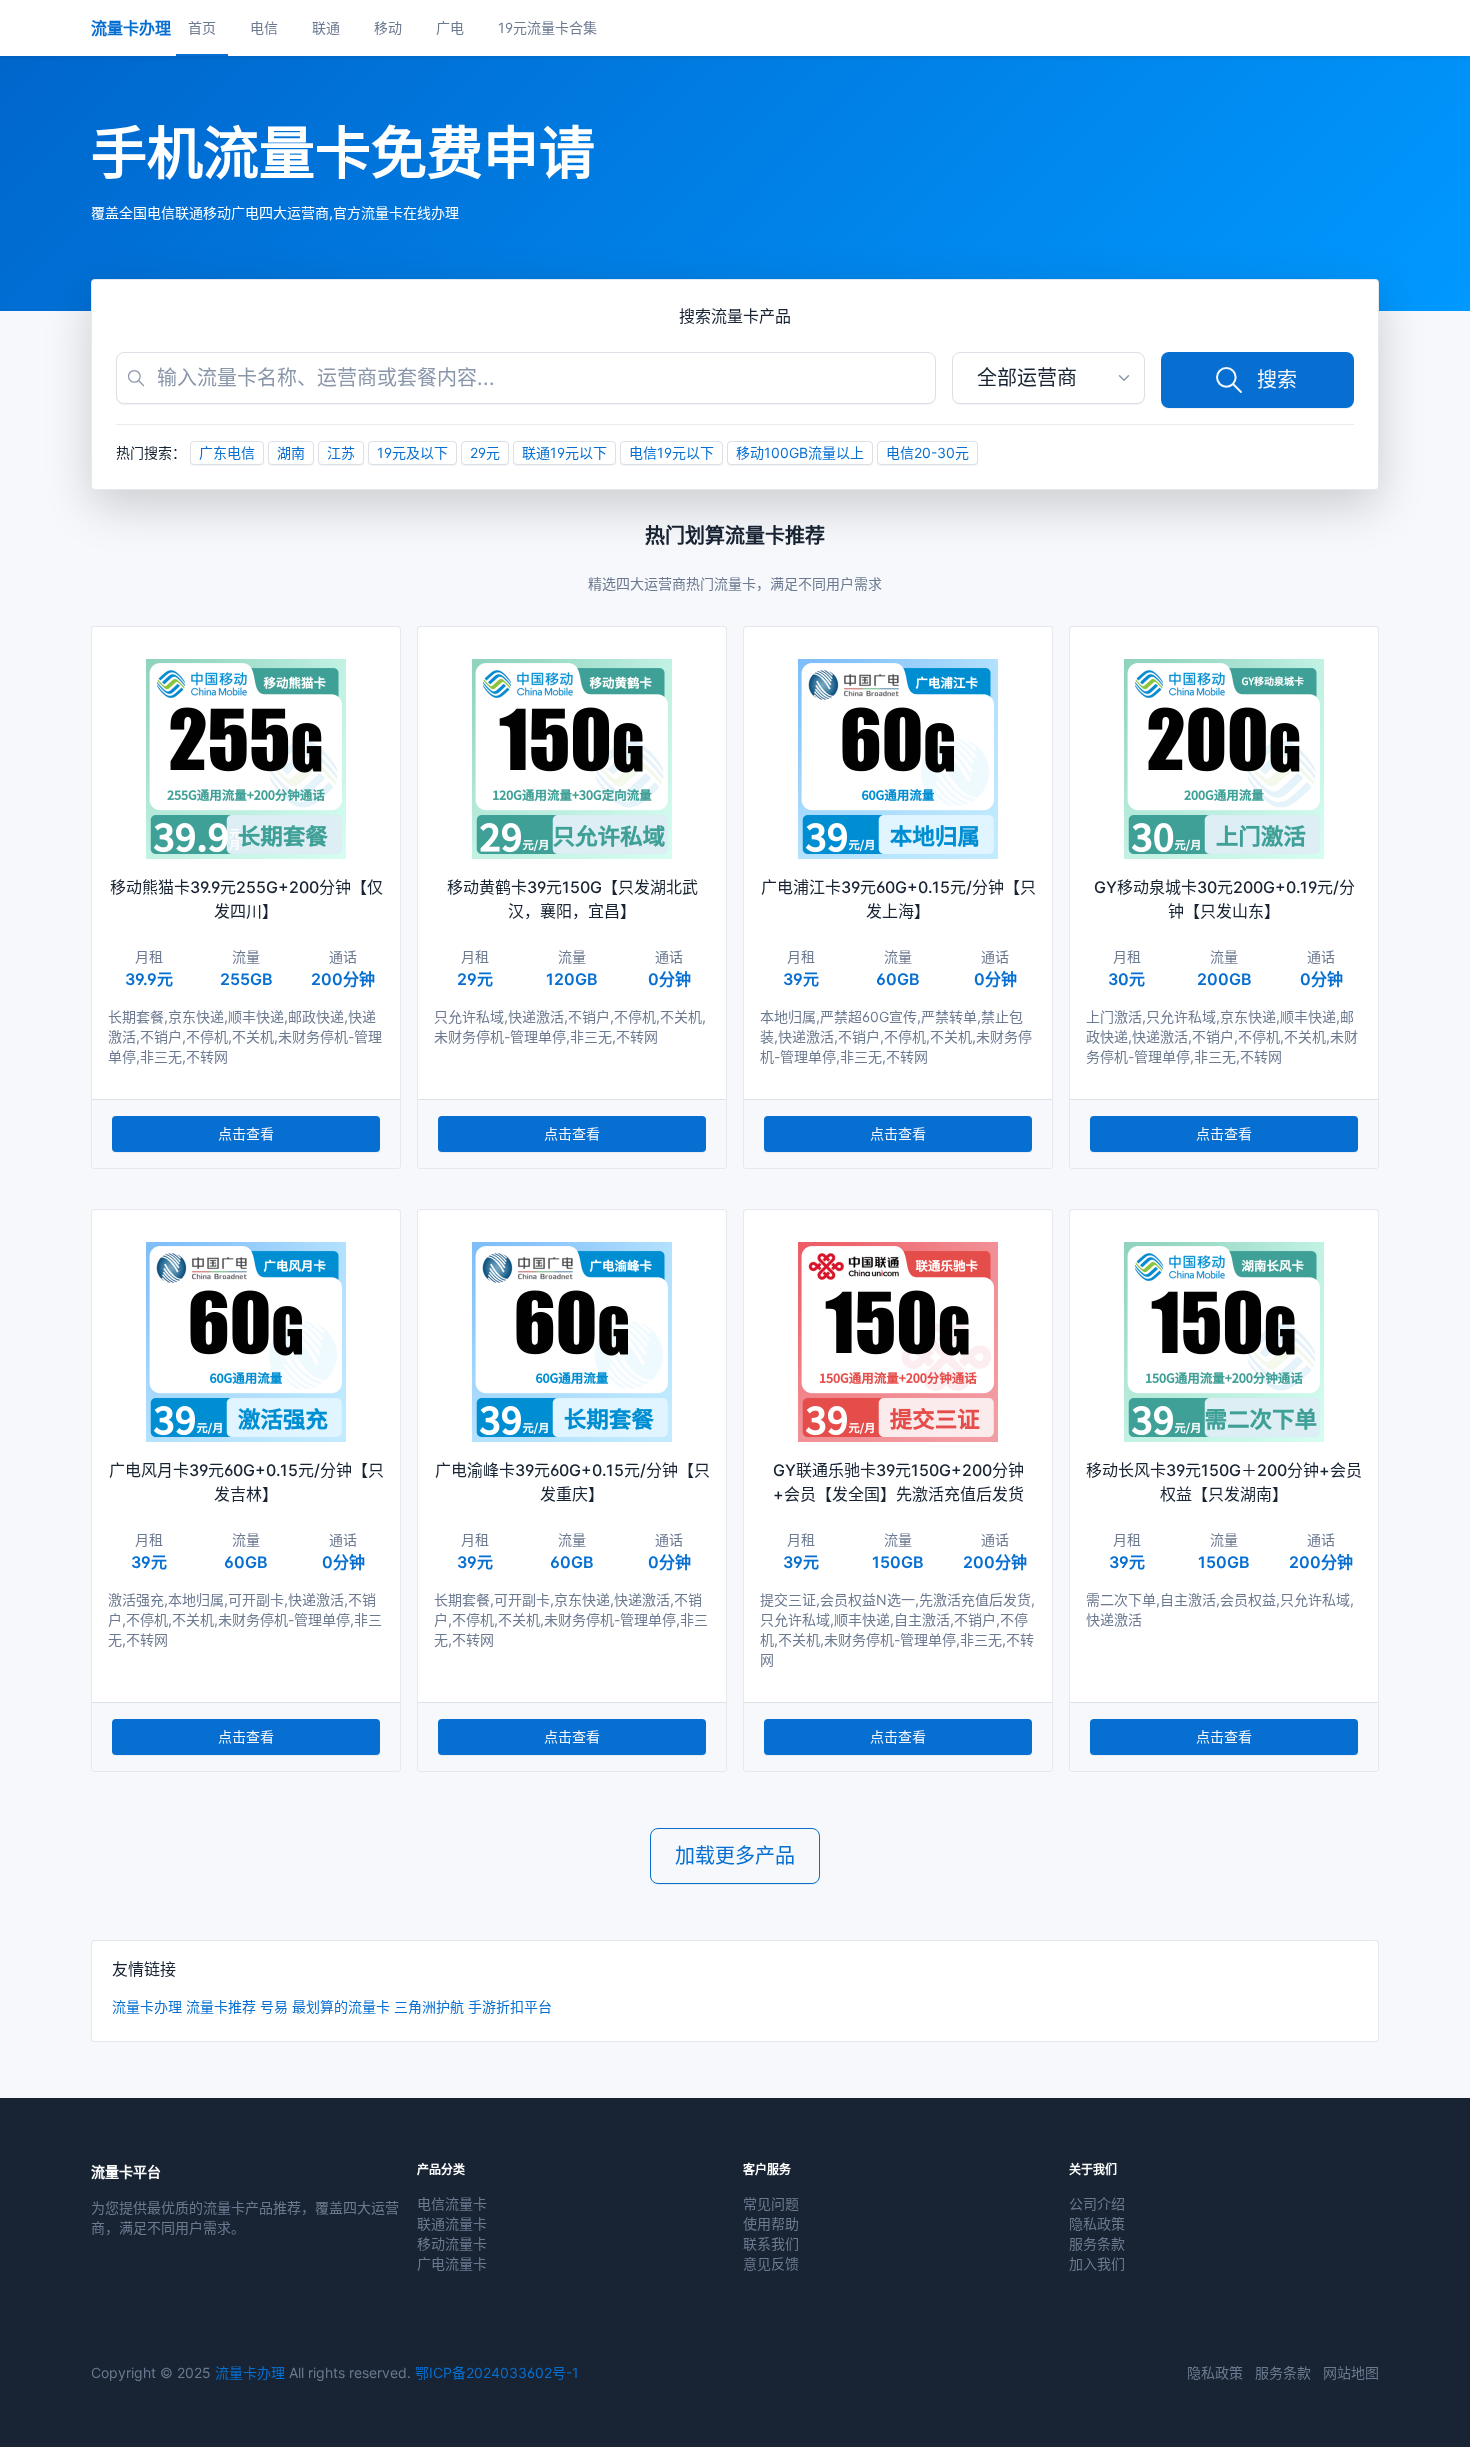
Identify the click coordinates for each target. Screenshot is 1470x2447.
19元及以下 (412, 452)
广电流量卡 (452, 2263)
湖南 (291, 452)
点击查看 (246, 1133)
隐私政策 (1097, 2223)
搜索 (1277, 380)
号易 (274, 2006)
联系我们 (771, 2243)
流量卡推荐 (221, 2006)
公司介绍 (1097, 2203)
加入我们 (1097, 2263)
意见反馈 (771, 2263)
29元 (485, 452)
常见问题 (771, 2203)
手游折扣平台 (510, 2006)
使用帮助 (771, 2223)
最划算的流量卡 (341, 2006)
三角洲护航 (429, 2006)
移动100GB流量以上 (800, 452)
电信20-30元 (927, 452)
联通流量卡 (452, 2223)
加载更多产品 (735, 1856)
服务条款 (1097, 2243)
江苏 (341, 452)
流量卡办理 (147, 2006)
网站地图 (1351, 2372)
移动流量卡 (452, 2243)
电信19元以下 (671, 452)
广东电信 (227, 452)
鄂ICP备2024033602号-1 (497, 2372)
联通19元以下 (564, 452)
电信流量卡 (452, 2203)
